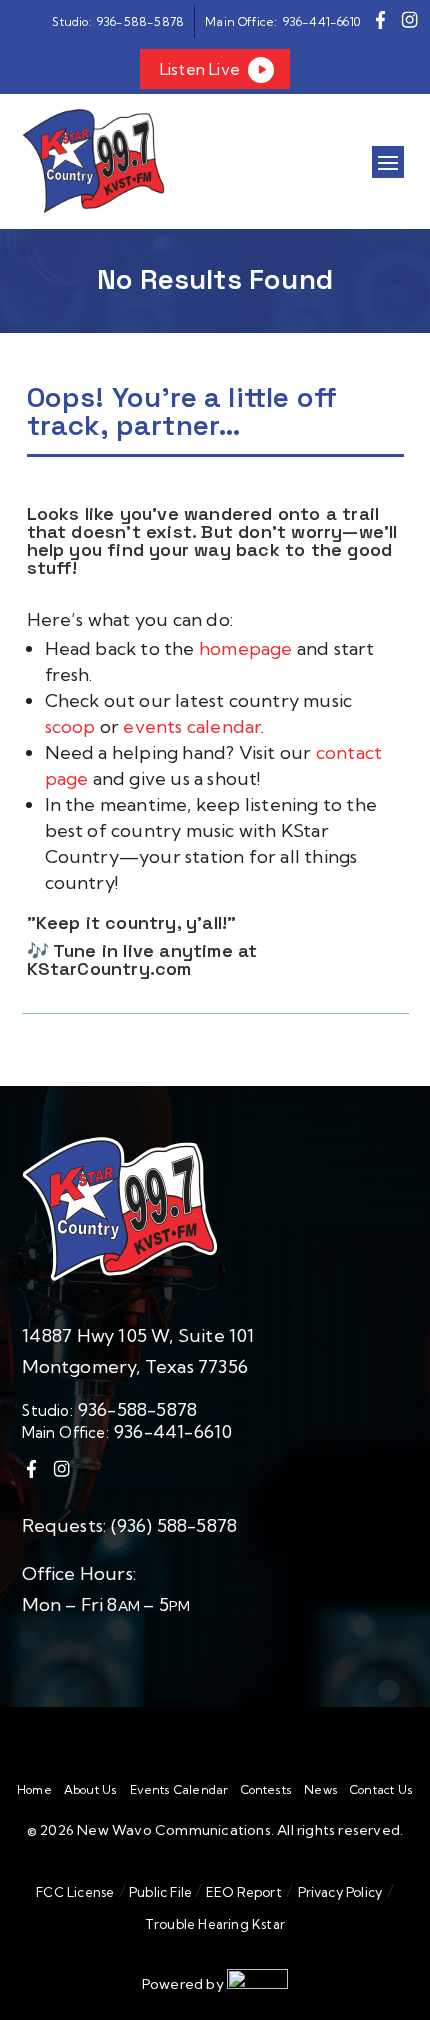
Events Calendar (179, 1790)
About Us (91, 1790)
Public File (161, 1892)
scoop (72, 726)
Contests (267, 1790)
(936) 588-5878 (174, 1525)
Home (34, 1790)
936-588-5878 (137, 1409)
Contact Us (381, 1790)
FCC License (75, 1892)
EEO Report (242, 1892)
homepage (248, 648)
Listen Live (200, 69)
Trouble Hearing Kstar (215, 1924)
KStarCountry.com (109, 968)
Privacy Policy (340, 1892)
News (321, 1790)
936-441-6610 (173, 1431)
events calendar (192, 726)
